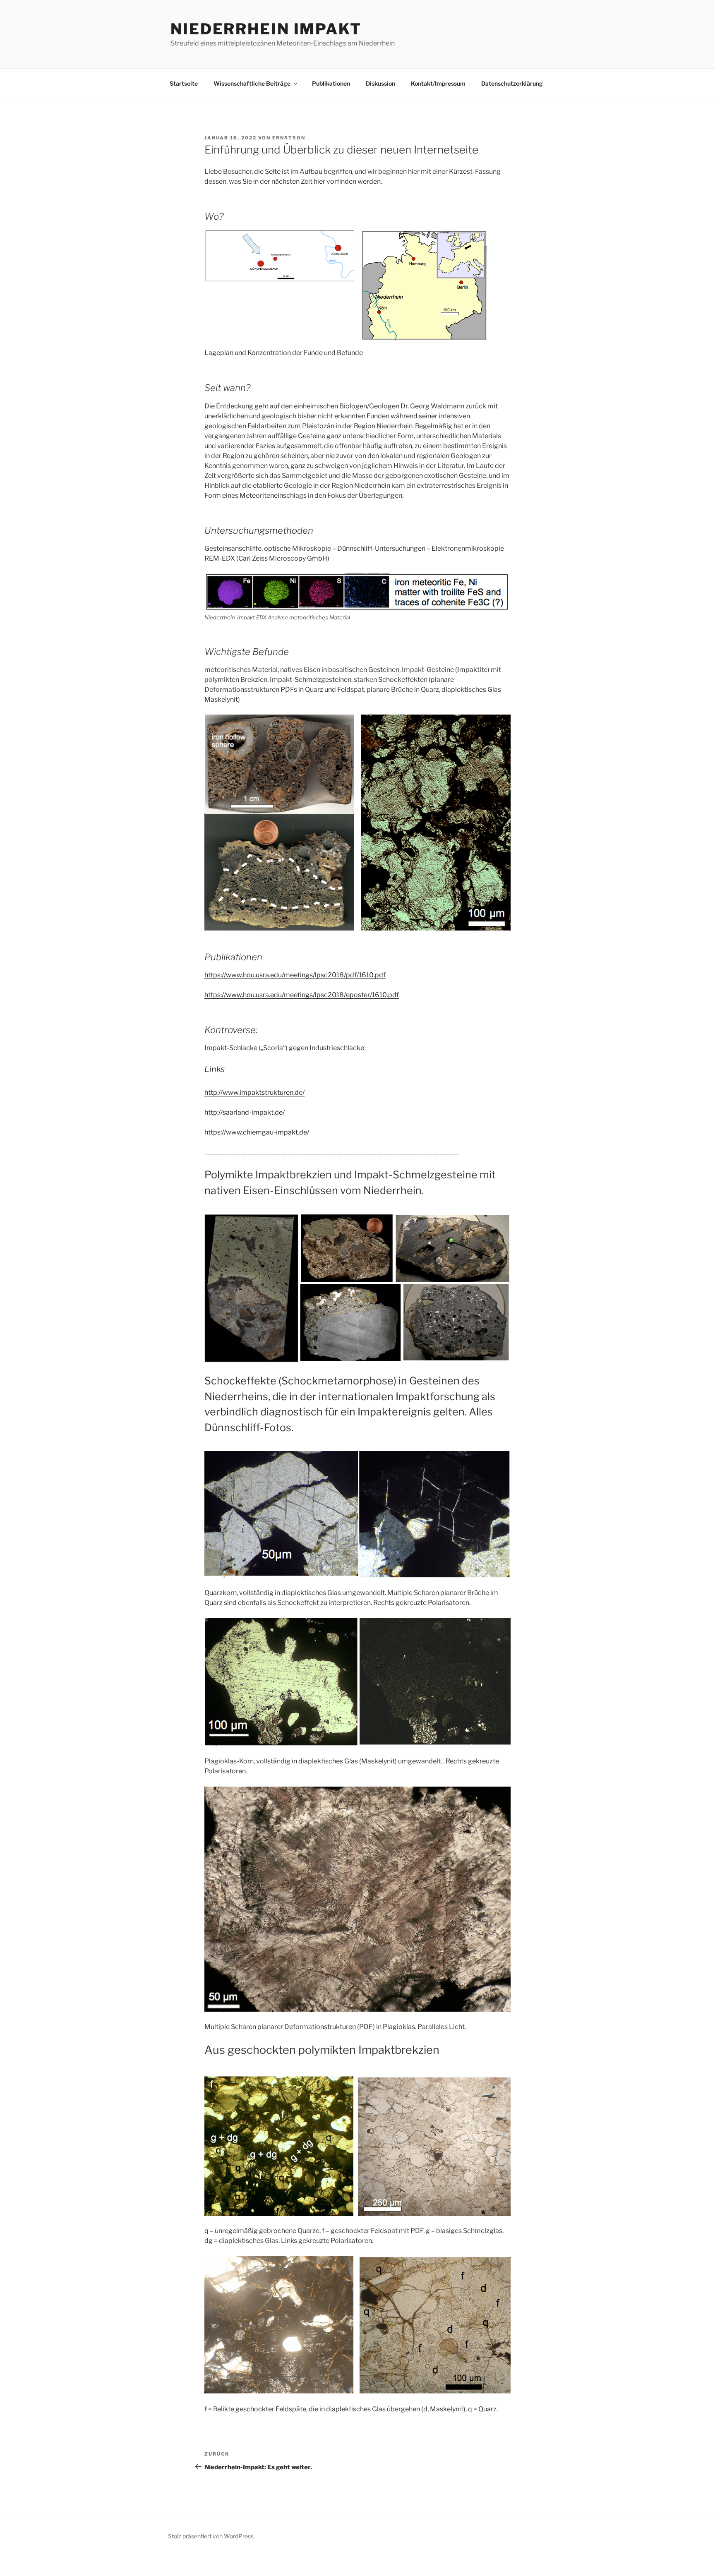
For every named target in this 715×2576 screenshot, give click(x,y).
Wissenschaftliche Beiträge (252, 83)
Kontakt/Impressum (438, 83)
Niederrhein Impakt (266, 29)
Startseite (184, 83)
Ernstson (289, 138)
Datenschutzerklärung (512, 83)
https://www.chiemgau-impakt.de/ (257, 1132)
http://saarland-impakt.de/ (245, 1112)
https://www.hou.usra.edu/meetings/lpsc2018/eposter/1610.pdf (302, 995)
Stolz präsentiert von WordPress (211, 2536)
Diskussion (380, 83)
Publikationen (331, 83)
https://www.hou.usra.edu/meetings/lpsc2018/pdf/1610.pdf (295, 975)
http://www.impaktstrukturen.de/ (254, 1093)
